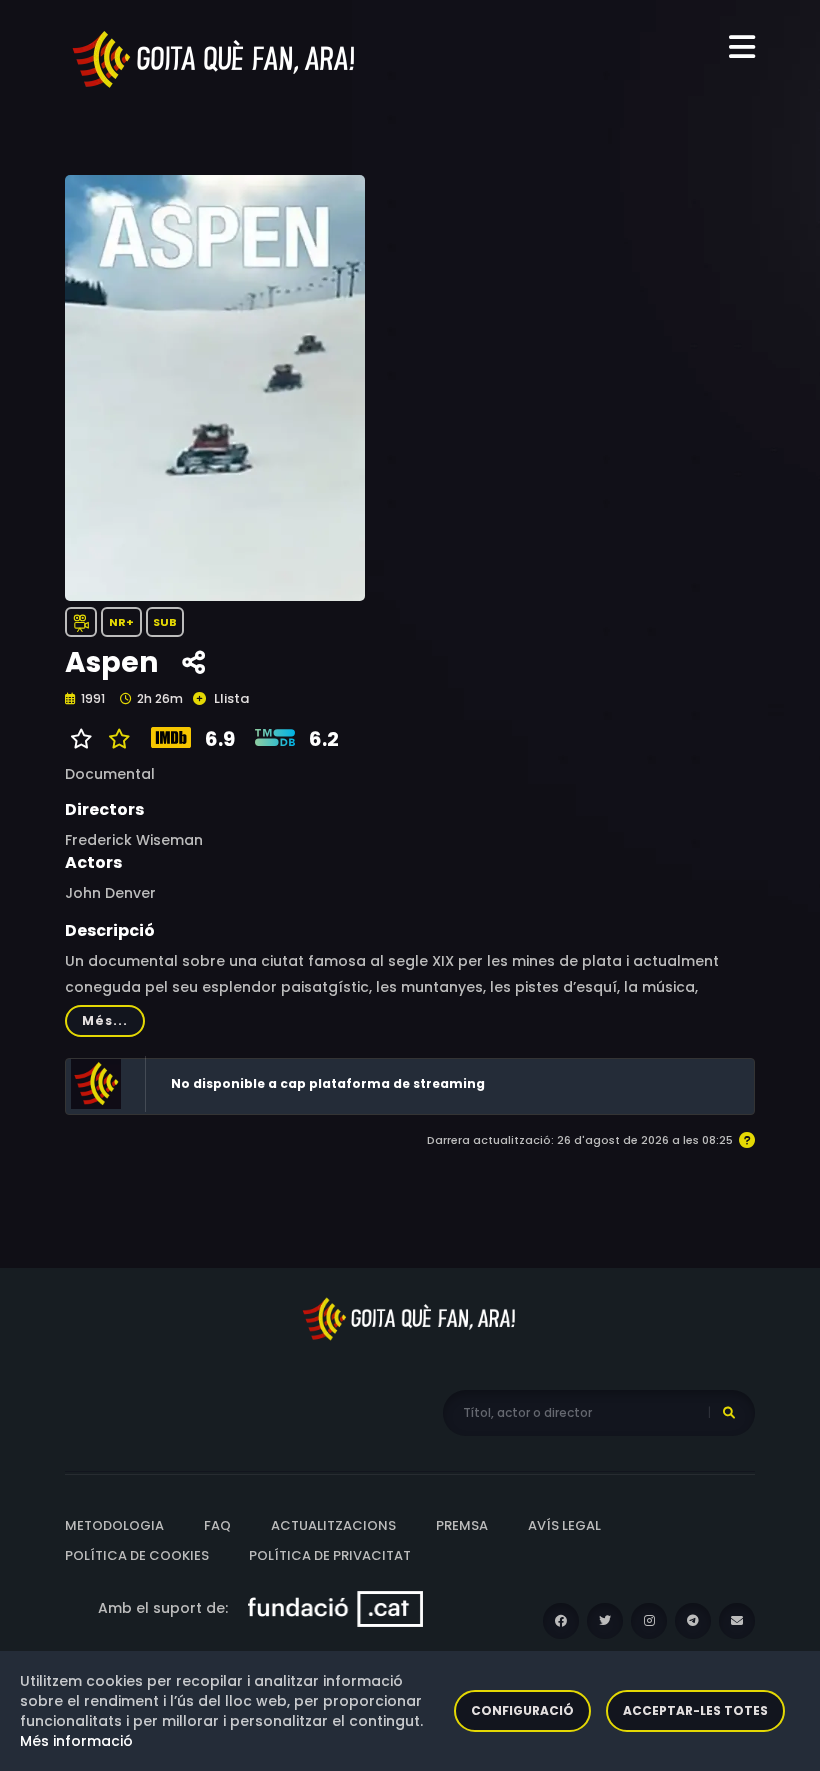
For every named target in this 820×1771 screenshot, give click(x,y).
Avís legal (564, 1525)
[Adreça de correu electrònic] (737, 1621)
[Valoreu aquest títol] (114, 739)
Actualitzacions (333, 1525)
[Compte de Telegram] (693, 1621)
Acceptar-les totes (695, 1710)
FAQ (217, 1525)
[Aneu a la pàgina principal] (215, 58)
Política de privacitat (330, 1555)
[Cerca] (729, 1413)
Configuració (522, 1710)
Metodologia (114, 1525)
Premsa (462, 1525)
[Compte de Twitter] (605, 1621)
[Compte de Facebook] (561, 1621)
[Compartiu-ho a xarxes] (193, 663)
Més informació (76, 1741)
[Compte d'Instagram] (649, 1621)
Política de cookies (137, 1555)
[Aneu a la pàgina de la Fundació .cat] (335, 1608)
